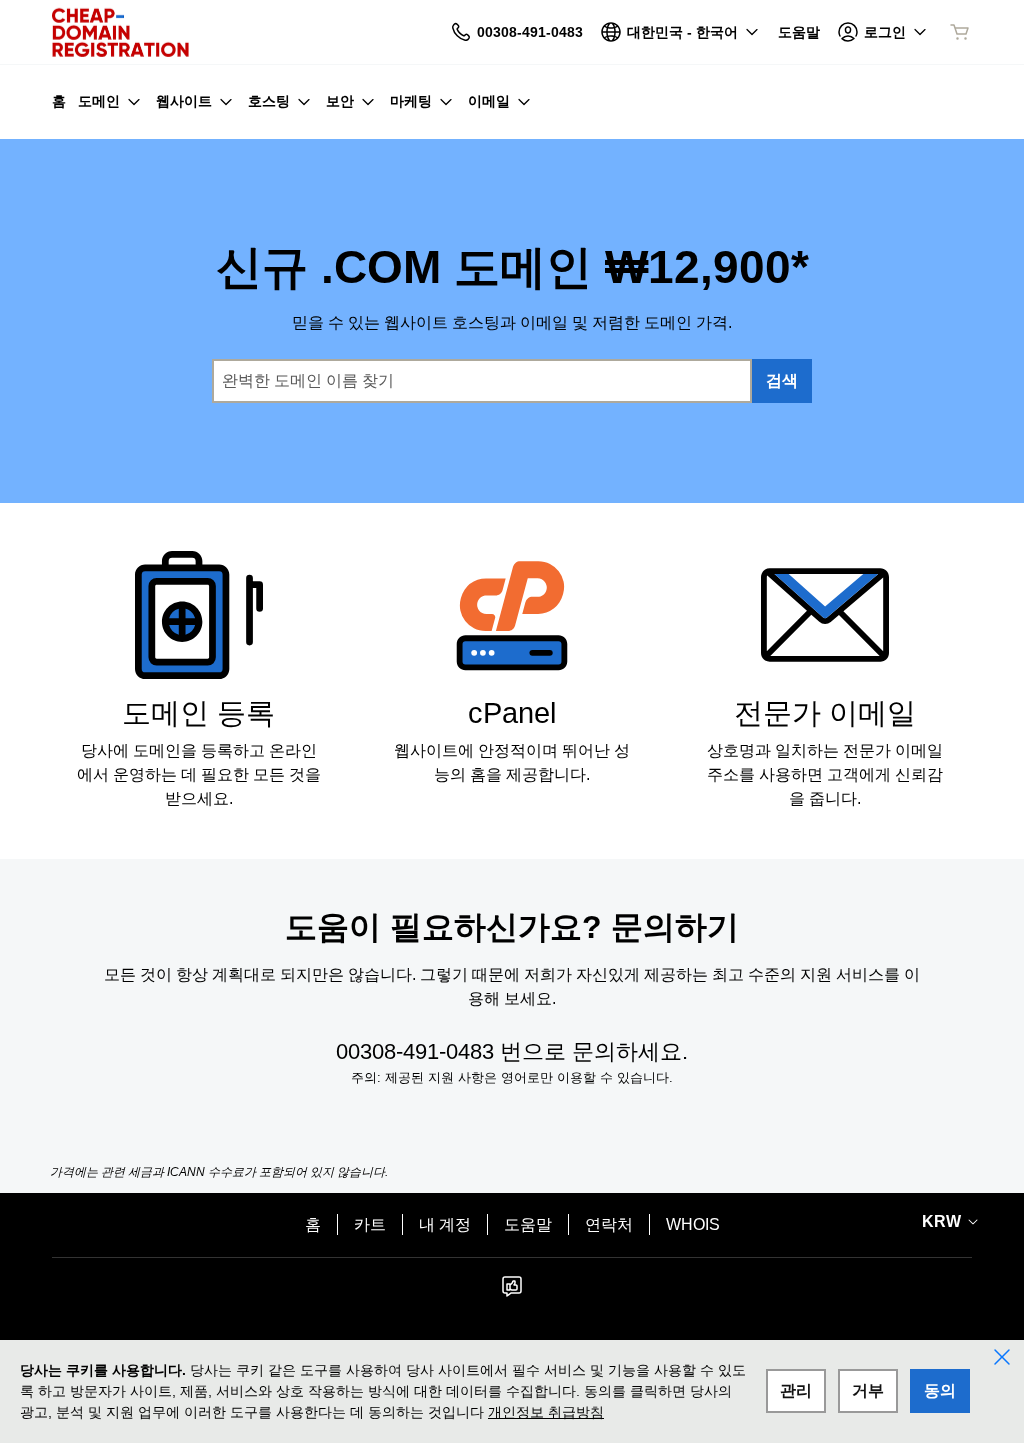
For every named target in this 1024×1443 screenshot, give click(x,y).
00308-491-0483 (415, 1051)
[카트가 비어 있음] (960, 32)
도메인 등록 (198, 713)
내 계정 (445, 1224)
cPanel (512, 713)
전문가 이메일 (825, 713)
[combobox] (482, 381)
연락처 (609, 1224)
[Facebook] (512, 1292)
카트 (370, 1224)
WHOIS (693, 1224)
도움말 (528, 1224)
